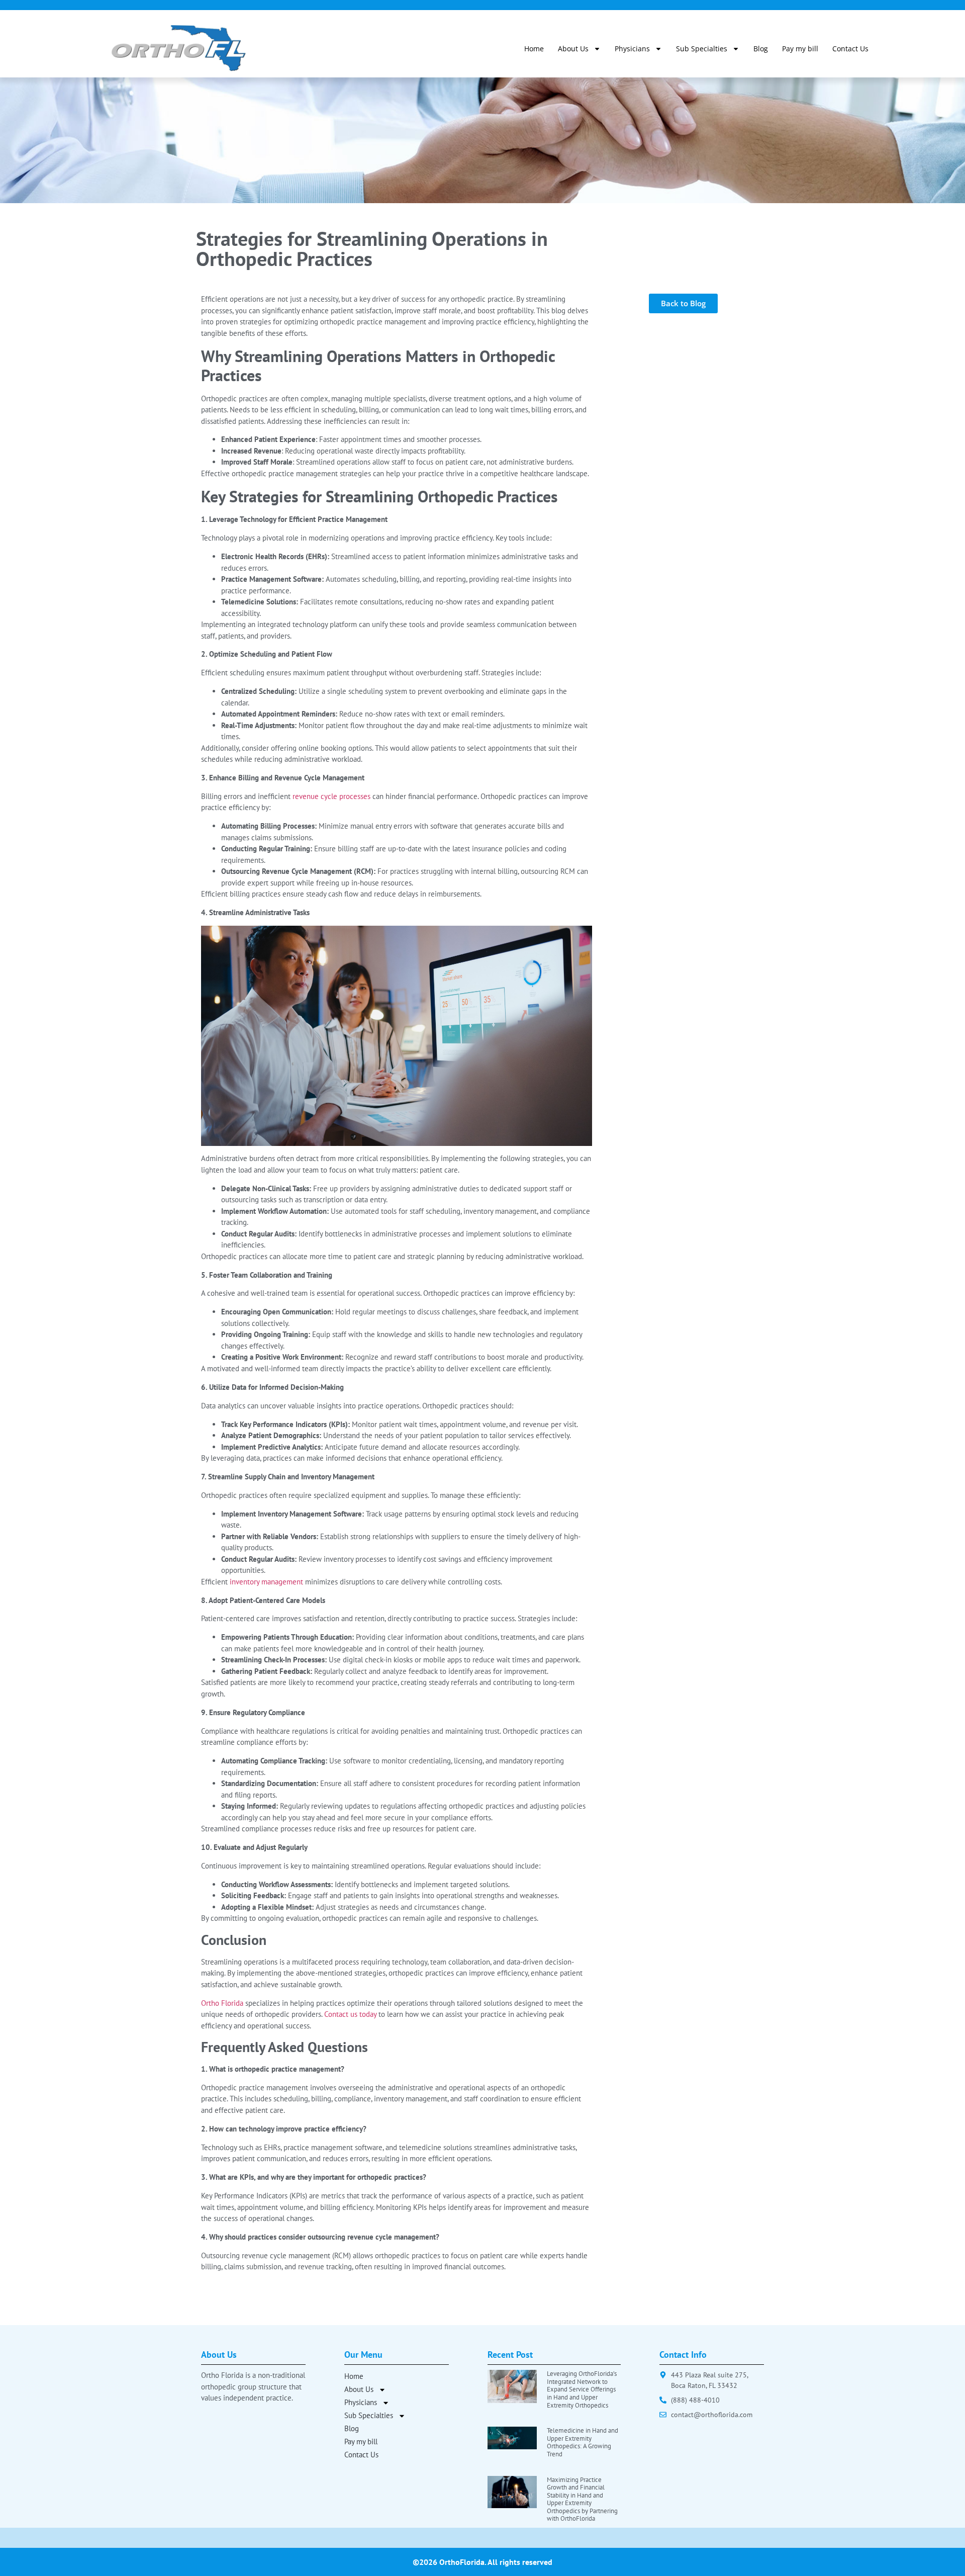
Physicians (632, 49)
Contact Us (850, 49)
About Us (573, 49)
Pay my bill (800, 49)
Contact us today (350, 2014)
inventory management (266, 1582)
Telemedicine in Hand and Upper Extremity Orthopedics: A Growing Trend (583, 2442)
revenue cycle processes (331, 796)
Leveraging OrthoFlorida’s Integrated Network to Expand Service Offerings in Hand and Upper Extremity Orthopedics (582, 2389)
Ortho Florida (222, 2003)
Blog (761, 49)
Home (534, 49)
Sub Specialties (702, 49)
